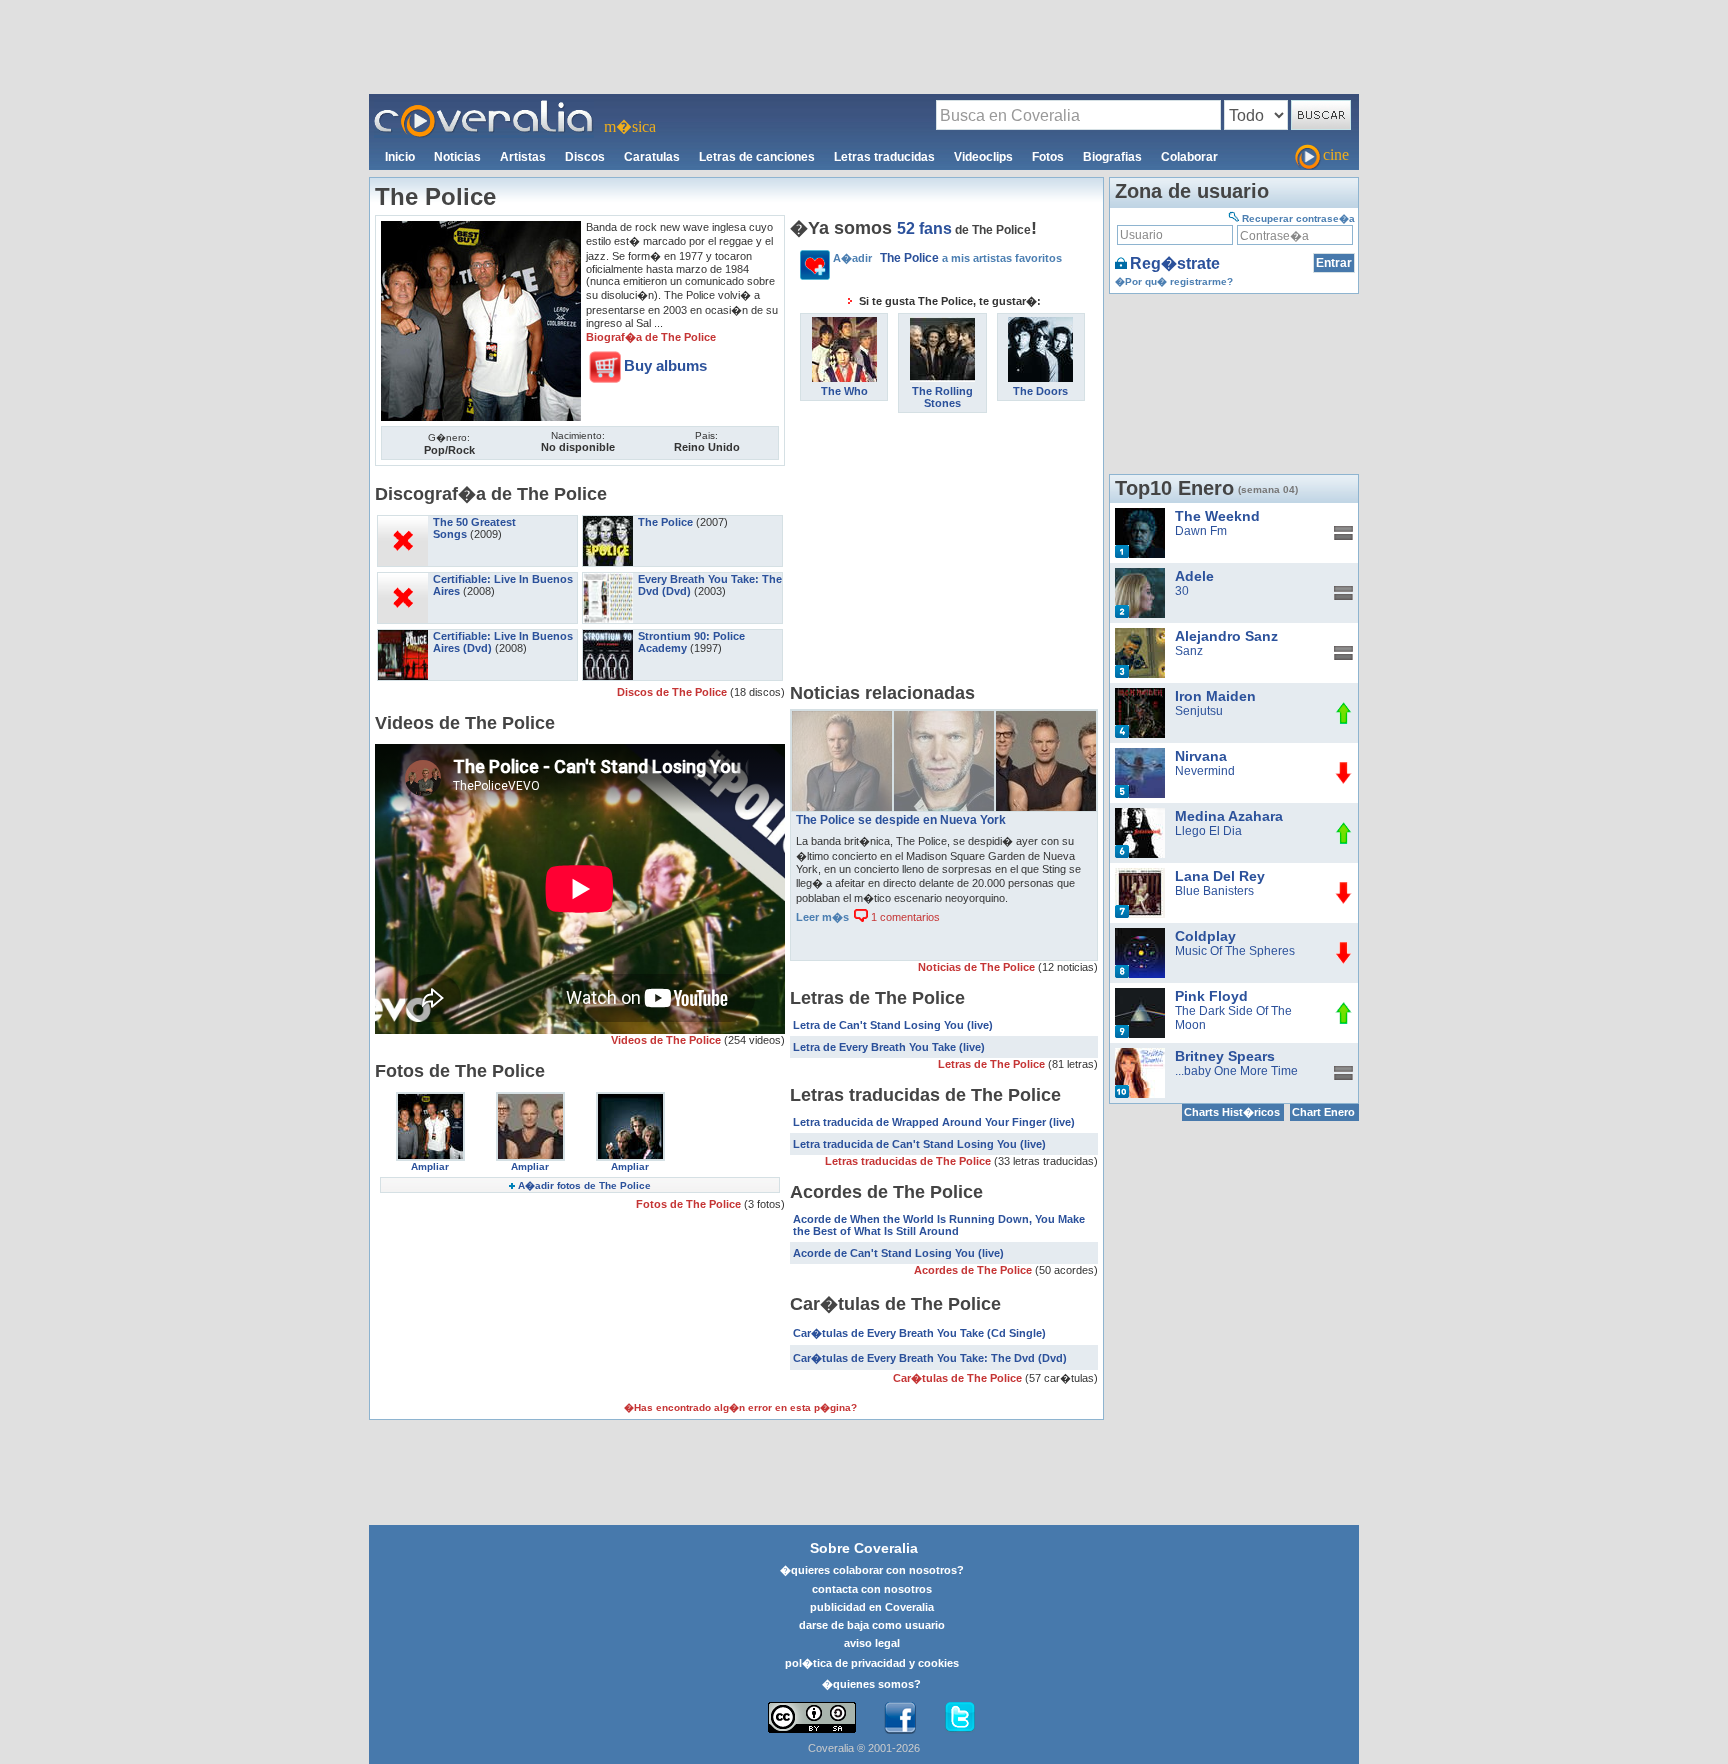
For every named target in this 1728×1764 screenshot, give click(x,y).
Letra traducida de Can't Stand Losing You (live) (919, 1144)
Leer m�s (822, 875)
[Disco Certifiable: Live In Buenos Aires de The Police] (403, 579)
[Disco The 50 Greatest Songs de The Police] (403, 522)
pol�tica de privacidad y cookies (872, 1663)
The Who (844, 391)
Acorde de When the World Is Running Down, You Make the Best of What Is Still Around (939, 1225)
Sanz (1189, 651)
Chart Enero (1323, 1112)
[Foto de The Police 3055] (481, 228)
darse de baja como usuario (872, 1625)
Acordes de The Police (974, 1270)
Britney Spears (1225, 1056)
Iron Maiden (1215, 696)
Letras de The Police (993, 1064)
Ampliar (430, 1166)
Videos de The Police (667, 1040)
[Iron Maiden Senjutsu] (1140, 695)
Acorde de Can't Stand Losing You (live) (898, 1253)
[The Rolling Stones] (942, 324)
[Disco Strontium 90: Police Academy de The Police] (608, 636)
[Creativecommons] (812, 1717)
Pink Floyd (1211, 996)
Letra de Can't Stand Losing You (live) (893, 1025)
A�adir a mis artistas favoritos (947, 258)
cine (1336, 154)
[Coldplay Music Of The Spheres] (1140, 935)
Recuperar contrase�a (1298, 218)
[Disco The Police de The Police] (608, 522)
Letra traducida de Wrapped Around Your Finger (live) (934, 1122)
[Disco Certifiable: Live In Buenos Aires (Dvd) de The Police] (403, 636)
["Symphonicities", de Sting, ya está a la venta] (944, 718)
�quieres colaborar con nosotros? (872, 1570)
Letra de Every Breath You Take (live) (889, 1047)
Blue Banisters (1214, 891)
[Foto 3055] (430, 1099)
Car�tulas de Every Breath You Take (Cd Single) (919, 1333)
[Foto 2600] (530, 1099)
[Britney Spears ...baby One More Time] (1140, 1055)
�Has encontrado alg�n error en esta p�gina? (740, 1407)
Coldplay (1205, 936)
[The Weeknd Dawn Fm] (1140, 515)
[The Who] (844, 324)
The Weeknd (1217, 516)
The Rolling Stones (942, 397)
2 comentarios (904, 875)
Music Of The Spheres (1235, 951)
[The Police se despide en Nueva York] (1046, 718)
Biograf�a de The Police (651, 337)
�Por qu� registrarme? (1174, 281)
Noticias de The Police (978, 967)
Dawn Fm (1201, 531)
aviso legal (872, 1643)
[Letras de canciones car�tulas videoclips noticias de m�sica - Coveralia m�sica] (484, 106)
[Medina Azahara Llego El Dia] (1140, 815)
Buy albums (665, 365)
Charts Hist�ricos (1232, 1112)
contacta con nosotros (872, 1589)
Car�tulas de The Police (959, 1378)
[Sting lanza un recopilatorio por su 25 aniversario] (842, 718)
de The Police (964, 230)
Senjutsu (1199, 711)
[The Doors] (1040, 324)
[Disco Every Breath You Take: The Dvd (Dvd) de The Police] (608, 579)
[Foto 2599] (630, 1099)
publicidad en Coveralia (872, 1607)
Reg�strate (1175, 263)
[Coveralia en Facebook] (900, 1718)
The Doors (1040, 391)
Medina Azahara (1229, 816)
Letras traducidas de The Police (909, 1161)
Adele (1194, 576)
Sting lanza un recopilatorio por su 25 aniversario (935, 820)
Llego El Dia (1208, 831)
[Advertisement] (864, 46)
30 (1182, 591)
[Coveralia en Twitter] (960, 1718)
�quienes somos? (871, 1684)
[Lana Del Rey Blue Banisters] (1140, 875)
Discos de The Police (673, 692)
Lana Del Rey (1220, 876)
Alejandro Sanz (1226, 636)
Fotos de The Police (690, 1204)
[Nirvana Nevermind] (1140, 755)
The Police (665, 522)
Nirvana (1201, 756)
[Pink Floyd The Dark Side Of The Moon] (1140, 995)
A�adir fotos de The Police (584, 1185)
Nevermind (1205, 771)
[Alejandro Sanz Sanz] (1140, 635)
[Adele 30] (1140, 575)
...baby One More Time (1236, 1071)
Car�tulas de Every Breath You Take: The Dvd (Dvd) (930, 1358)
